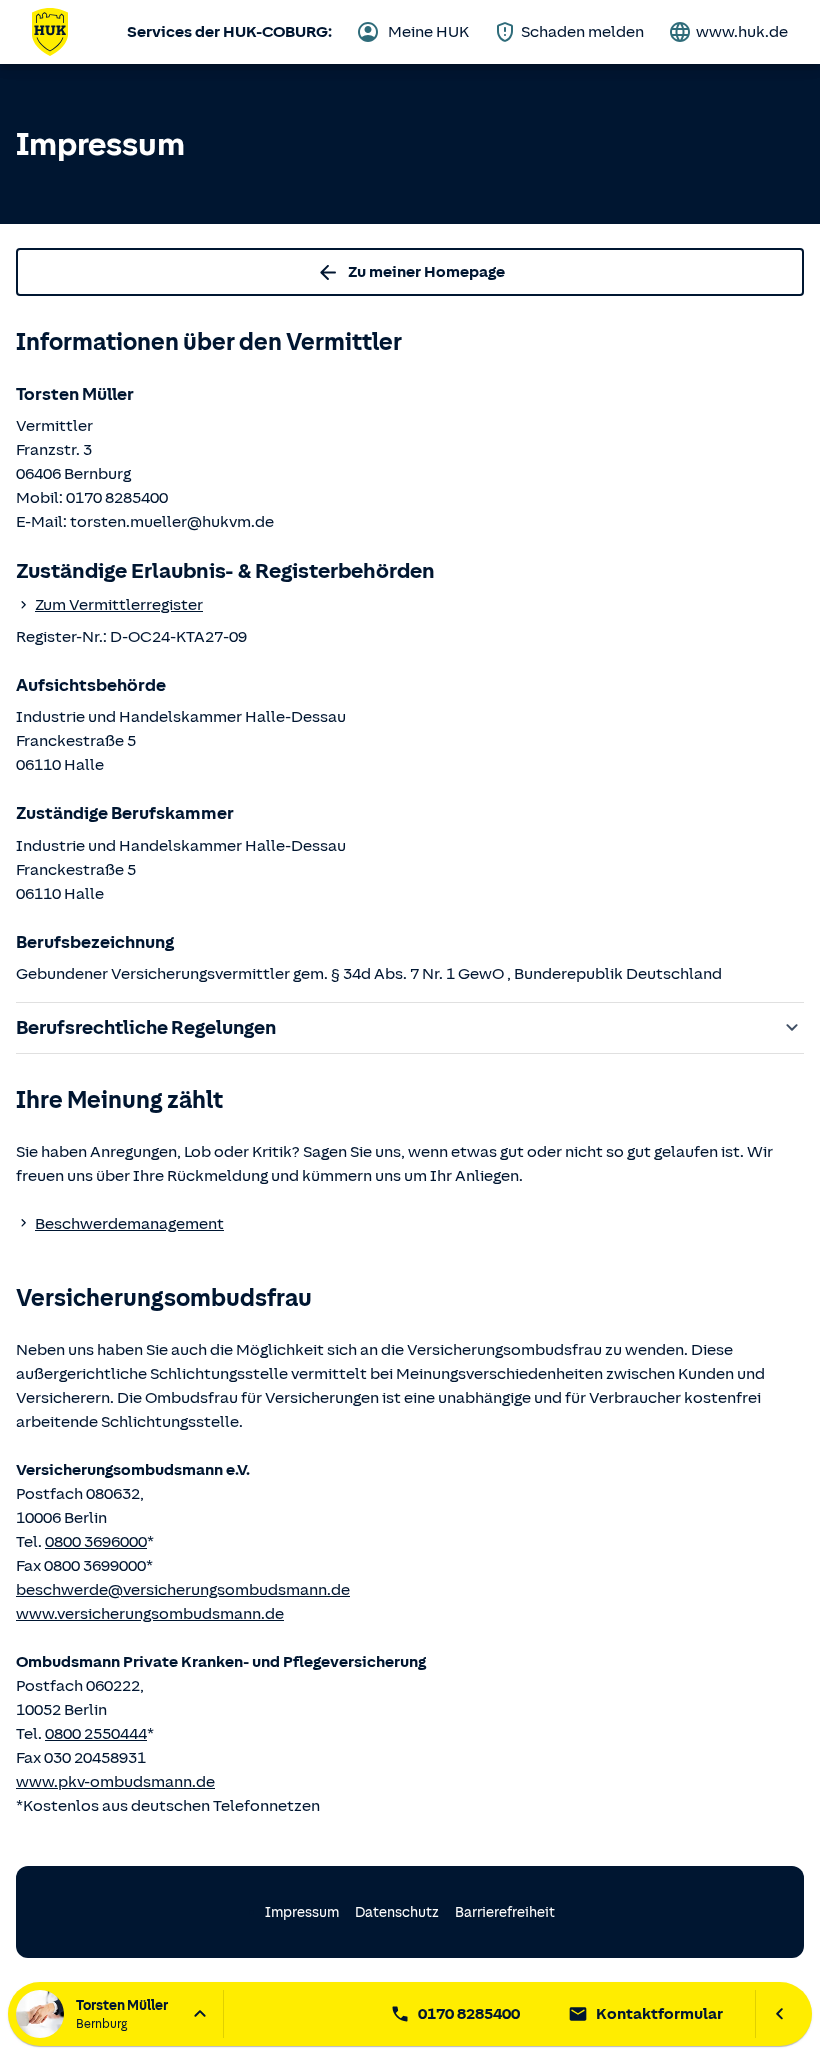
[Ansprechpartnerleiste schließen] (779, 2014)
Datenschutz (397, 1912)
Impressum (302, 1912)
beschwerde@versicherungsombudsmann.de (183, 1590)
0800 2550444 (96, 1734)
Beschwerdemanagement (129, 1224)
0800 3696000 (96, 1542)
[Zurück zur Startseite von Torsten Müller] (50, 32)
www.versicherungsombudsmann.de (150, 1614)
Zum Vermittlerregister (119, 605)
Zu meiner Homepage (426, 272)
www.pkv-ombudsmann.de (115, 1782)
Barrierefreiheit (505, 1912)
